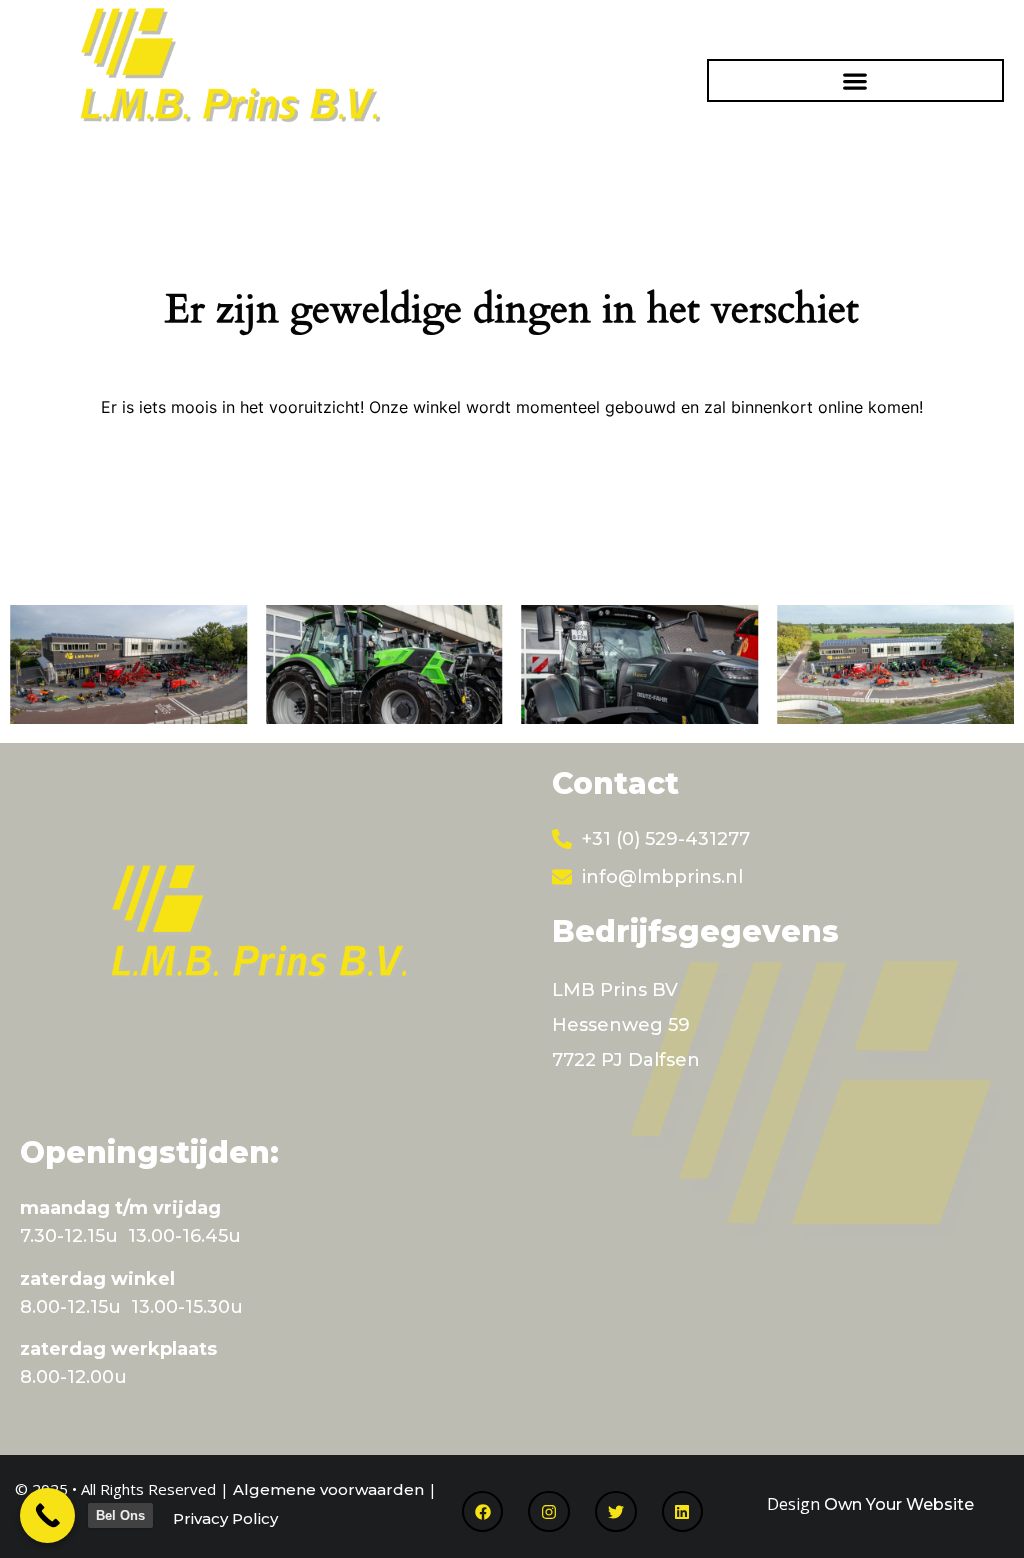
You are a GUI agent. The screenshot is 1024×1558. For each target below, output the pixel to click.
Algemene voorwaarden (328, 1489)
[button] (855, 80)
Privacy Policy (225, 1518)
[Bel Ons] (47, 1515)
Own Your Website (899, 1504)
